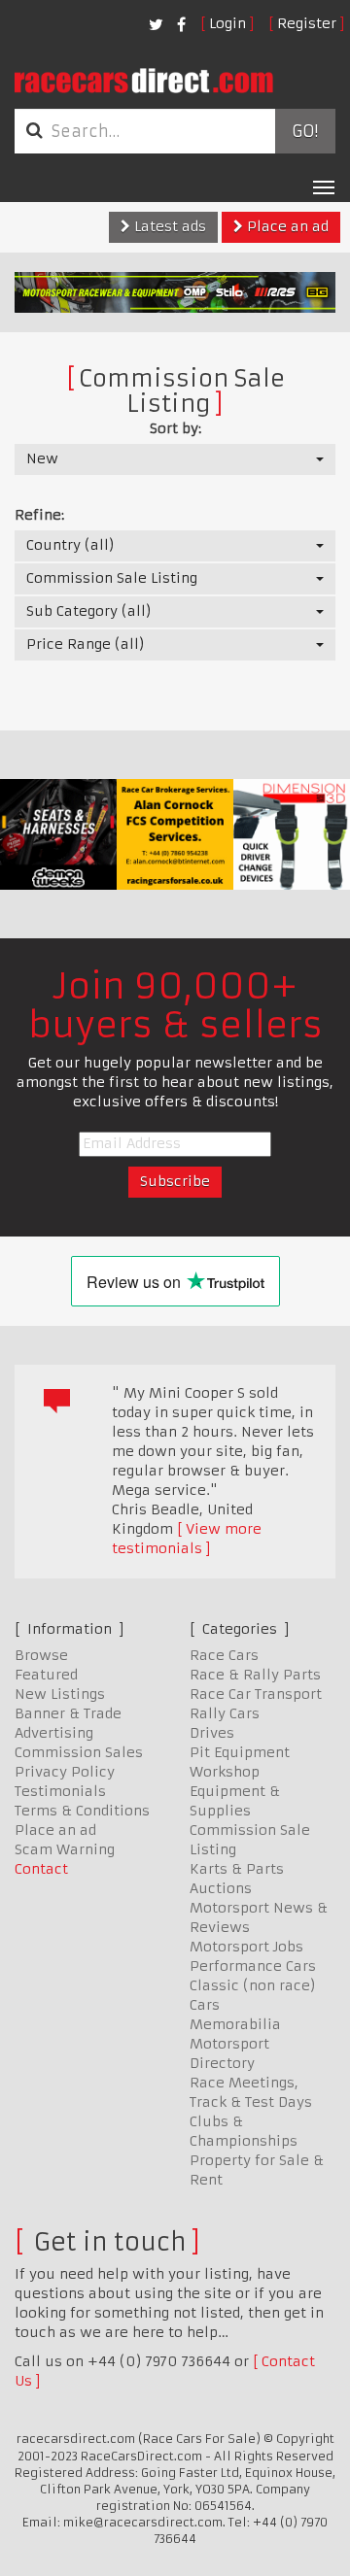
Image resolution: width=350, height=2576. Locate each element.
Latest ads (168, 226)
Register (307, 23)
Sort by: (175, 428)
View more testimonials (187, 1539)
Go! (305, 131)
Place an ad (286, 226)
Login (227, 23)
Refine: (39, 515)
